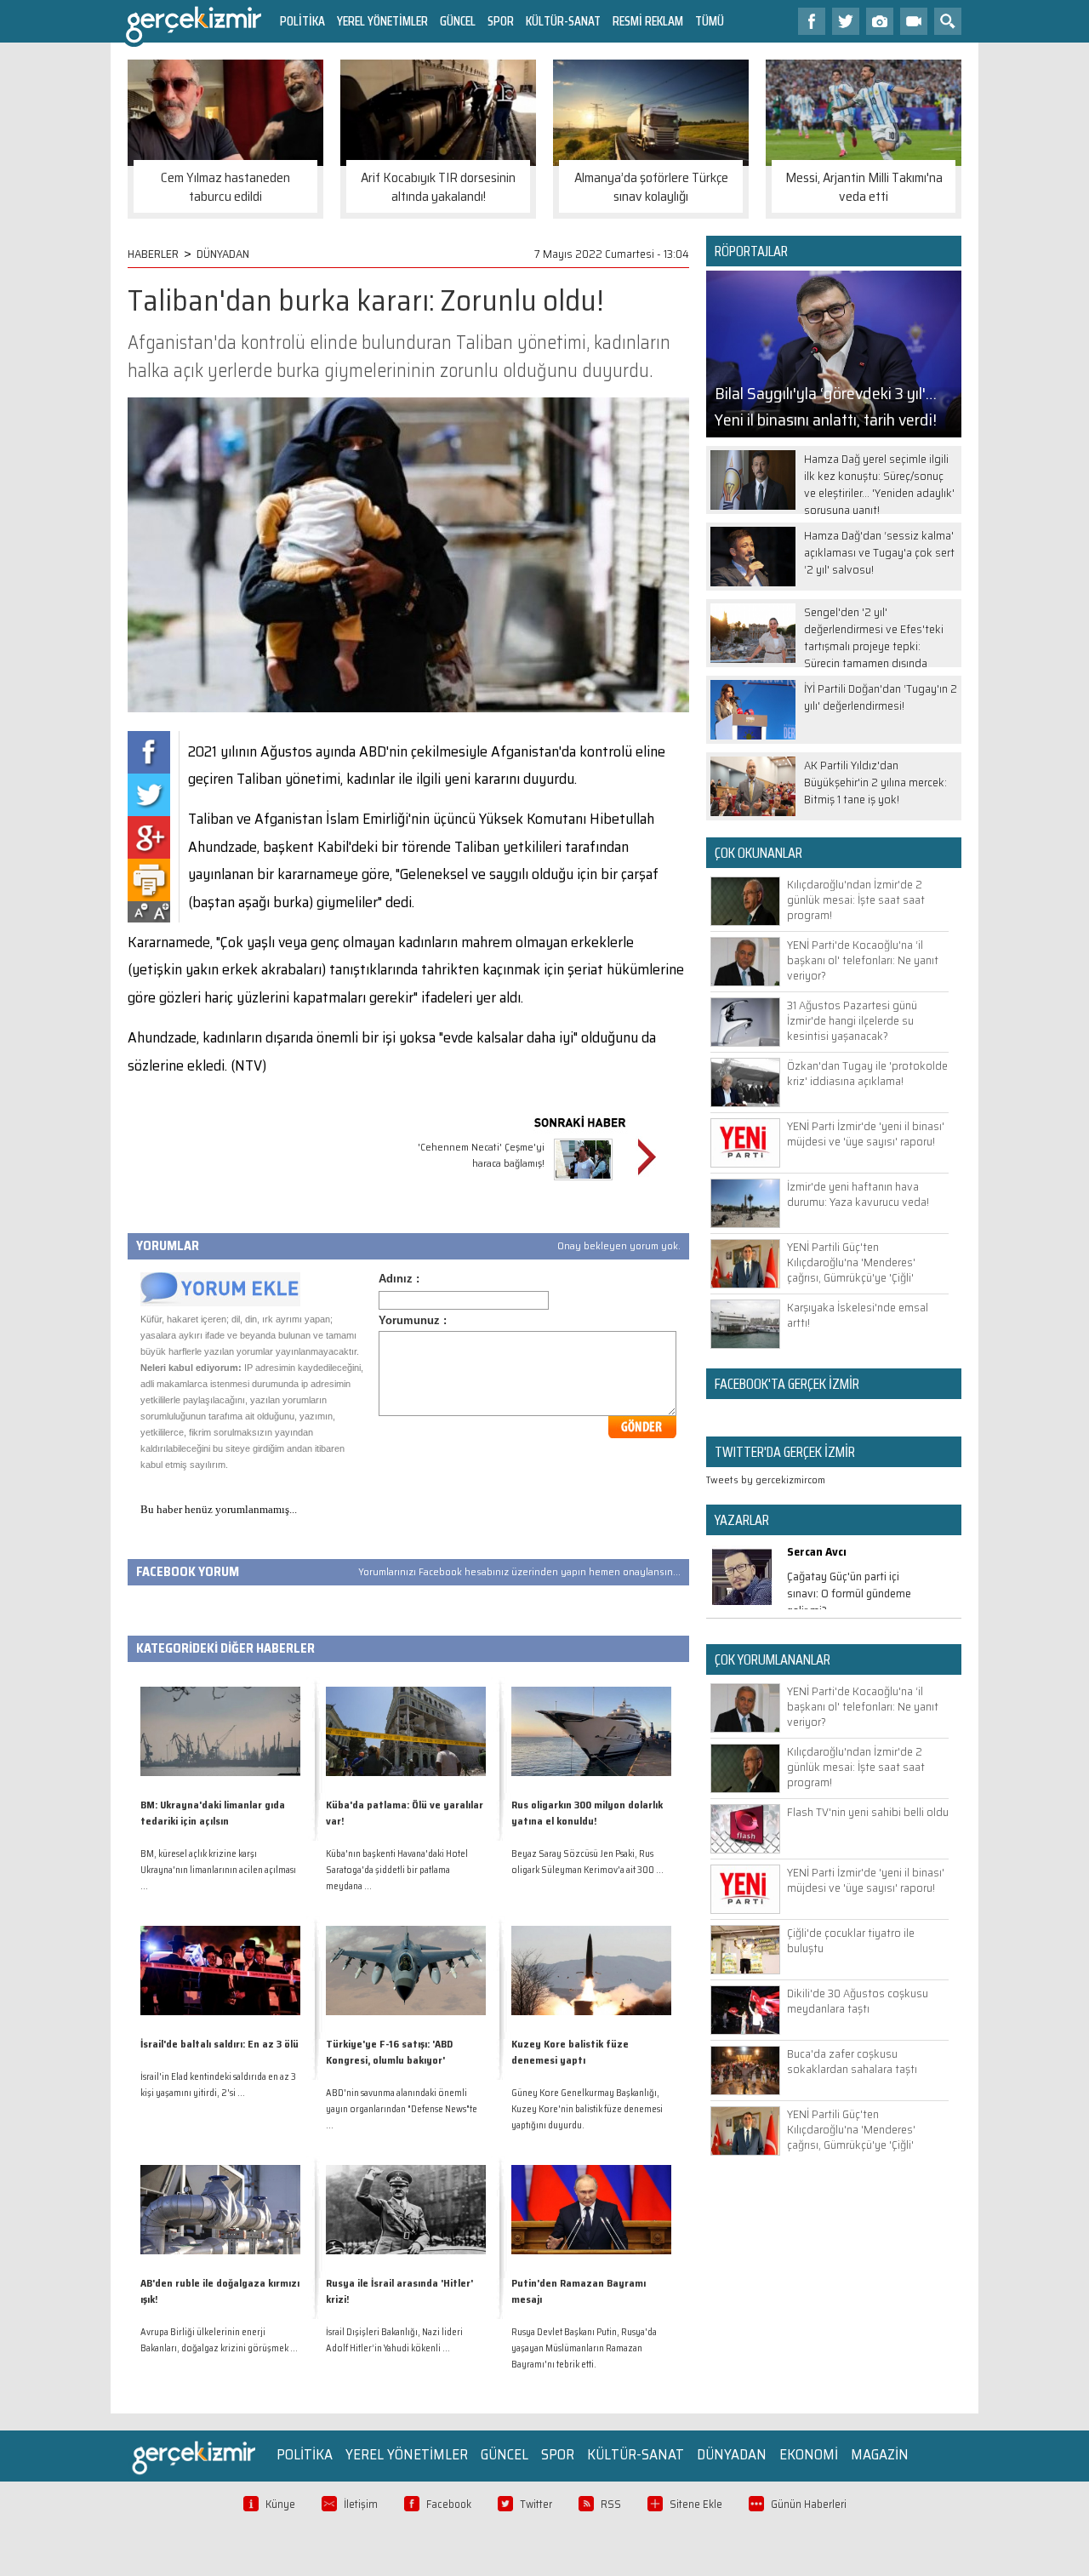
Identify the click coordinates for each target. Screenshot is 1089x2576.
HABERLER (153, 254)
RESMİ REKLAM (648, 21)
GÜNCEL (458, 21)
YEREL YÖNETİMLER (382, 21)
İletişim (361, 2504)
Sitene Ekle (696, 2504)
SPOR (501, 21)
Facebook (449, 2504)
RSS (611, 2504)
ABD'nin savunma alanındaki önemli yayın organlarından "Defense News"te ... (402, 2109)
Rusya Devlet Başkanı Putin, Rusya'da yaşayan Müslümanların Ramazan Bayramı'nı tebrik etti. (584, 2348)
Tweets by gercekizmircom (766, 1479)
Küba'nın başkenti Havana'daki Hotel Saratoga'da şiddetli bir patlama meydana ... (397, 1870)
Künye (280, 2504)
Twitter (536, 2504)
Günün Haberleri (809, 2504)
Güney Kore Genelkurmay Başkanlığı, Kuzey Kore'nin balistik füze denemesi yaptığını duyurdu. (587, 2109)
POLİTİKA (302, 21)
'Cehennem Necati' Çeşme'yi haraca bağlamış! (481, 1155)
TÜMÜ (710, 21)
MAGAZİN (880, 2454)
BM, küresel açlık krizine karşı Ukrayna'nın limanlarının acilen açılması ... (218, 1870)
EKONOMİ (809, 2454)
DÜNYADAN (223, 254)
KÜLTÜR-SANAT (563, 21)
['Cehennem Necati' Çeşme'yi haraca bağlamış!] (583, 1182)
